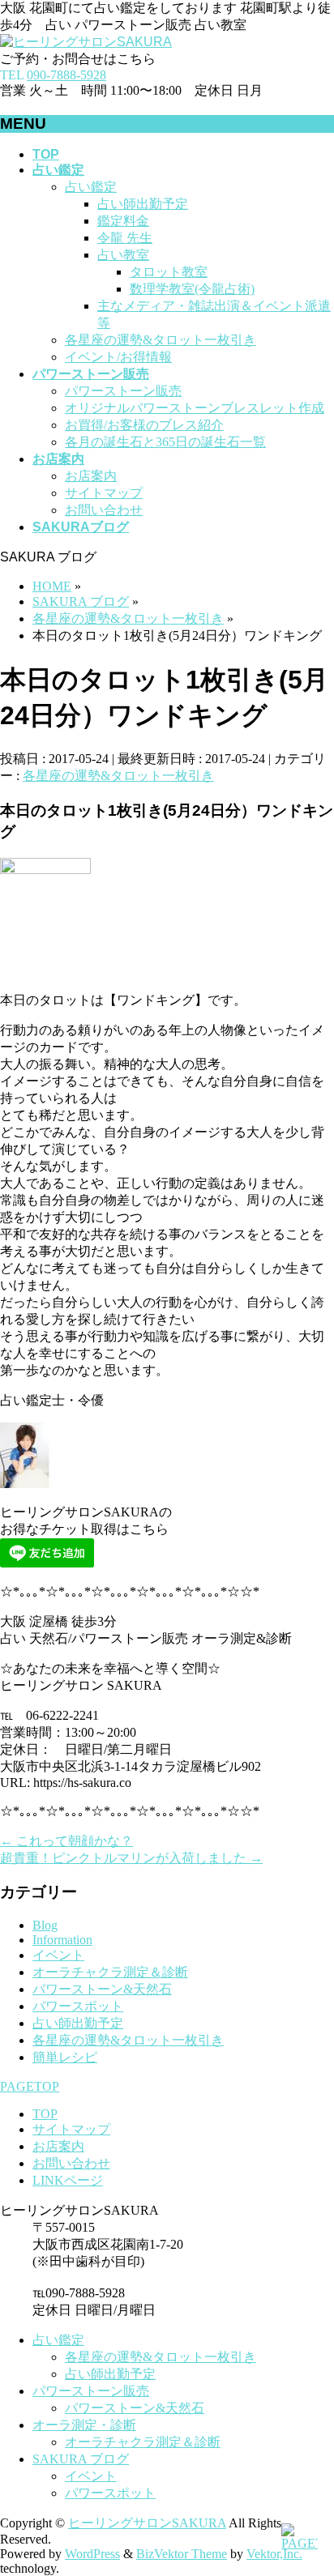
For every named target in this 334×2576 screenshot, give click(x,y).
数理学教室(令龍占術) (192, 289)
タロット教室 (169, 272)
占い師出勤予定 (143, 204)
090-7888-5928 (66, 75)
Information (62, 1940)
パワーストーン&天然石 (102, 1989)
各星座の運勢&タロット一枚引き (161, 340)
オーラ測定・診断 (84, 2425)
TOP (45, 2114)
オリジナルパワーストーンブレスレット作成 (195, 408)
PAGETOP (30, 2086)
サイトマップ (104, 493)
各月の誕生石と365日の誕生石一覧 (165, 442)
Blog (45, 1925)
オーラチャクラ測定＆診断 (110, 1972)
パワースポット (78, 2006)
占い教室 (123, 255)
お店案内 (91, 476)
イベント (58, 1955)
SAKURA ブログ (81, 2459)
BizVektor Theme (182, 2554)
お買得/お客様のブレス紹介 (144, 425)
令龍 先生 (125, 238)
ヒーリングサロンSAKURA (147, 2523)
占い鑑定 (91, 187)
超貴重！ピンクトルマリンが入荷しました (131, 1858)
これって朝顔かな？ (66, 1841)
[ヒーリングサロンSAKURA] (86, 42)
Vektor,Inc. (274, 2554)
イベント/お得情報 (118, 357)
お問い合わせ (104, 510)
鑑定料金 (123, 221)
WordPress (92, 2554)
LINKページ (68, 2180)
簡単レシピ (65, 2057)
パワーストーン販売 (123, 391)
